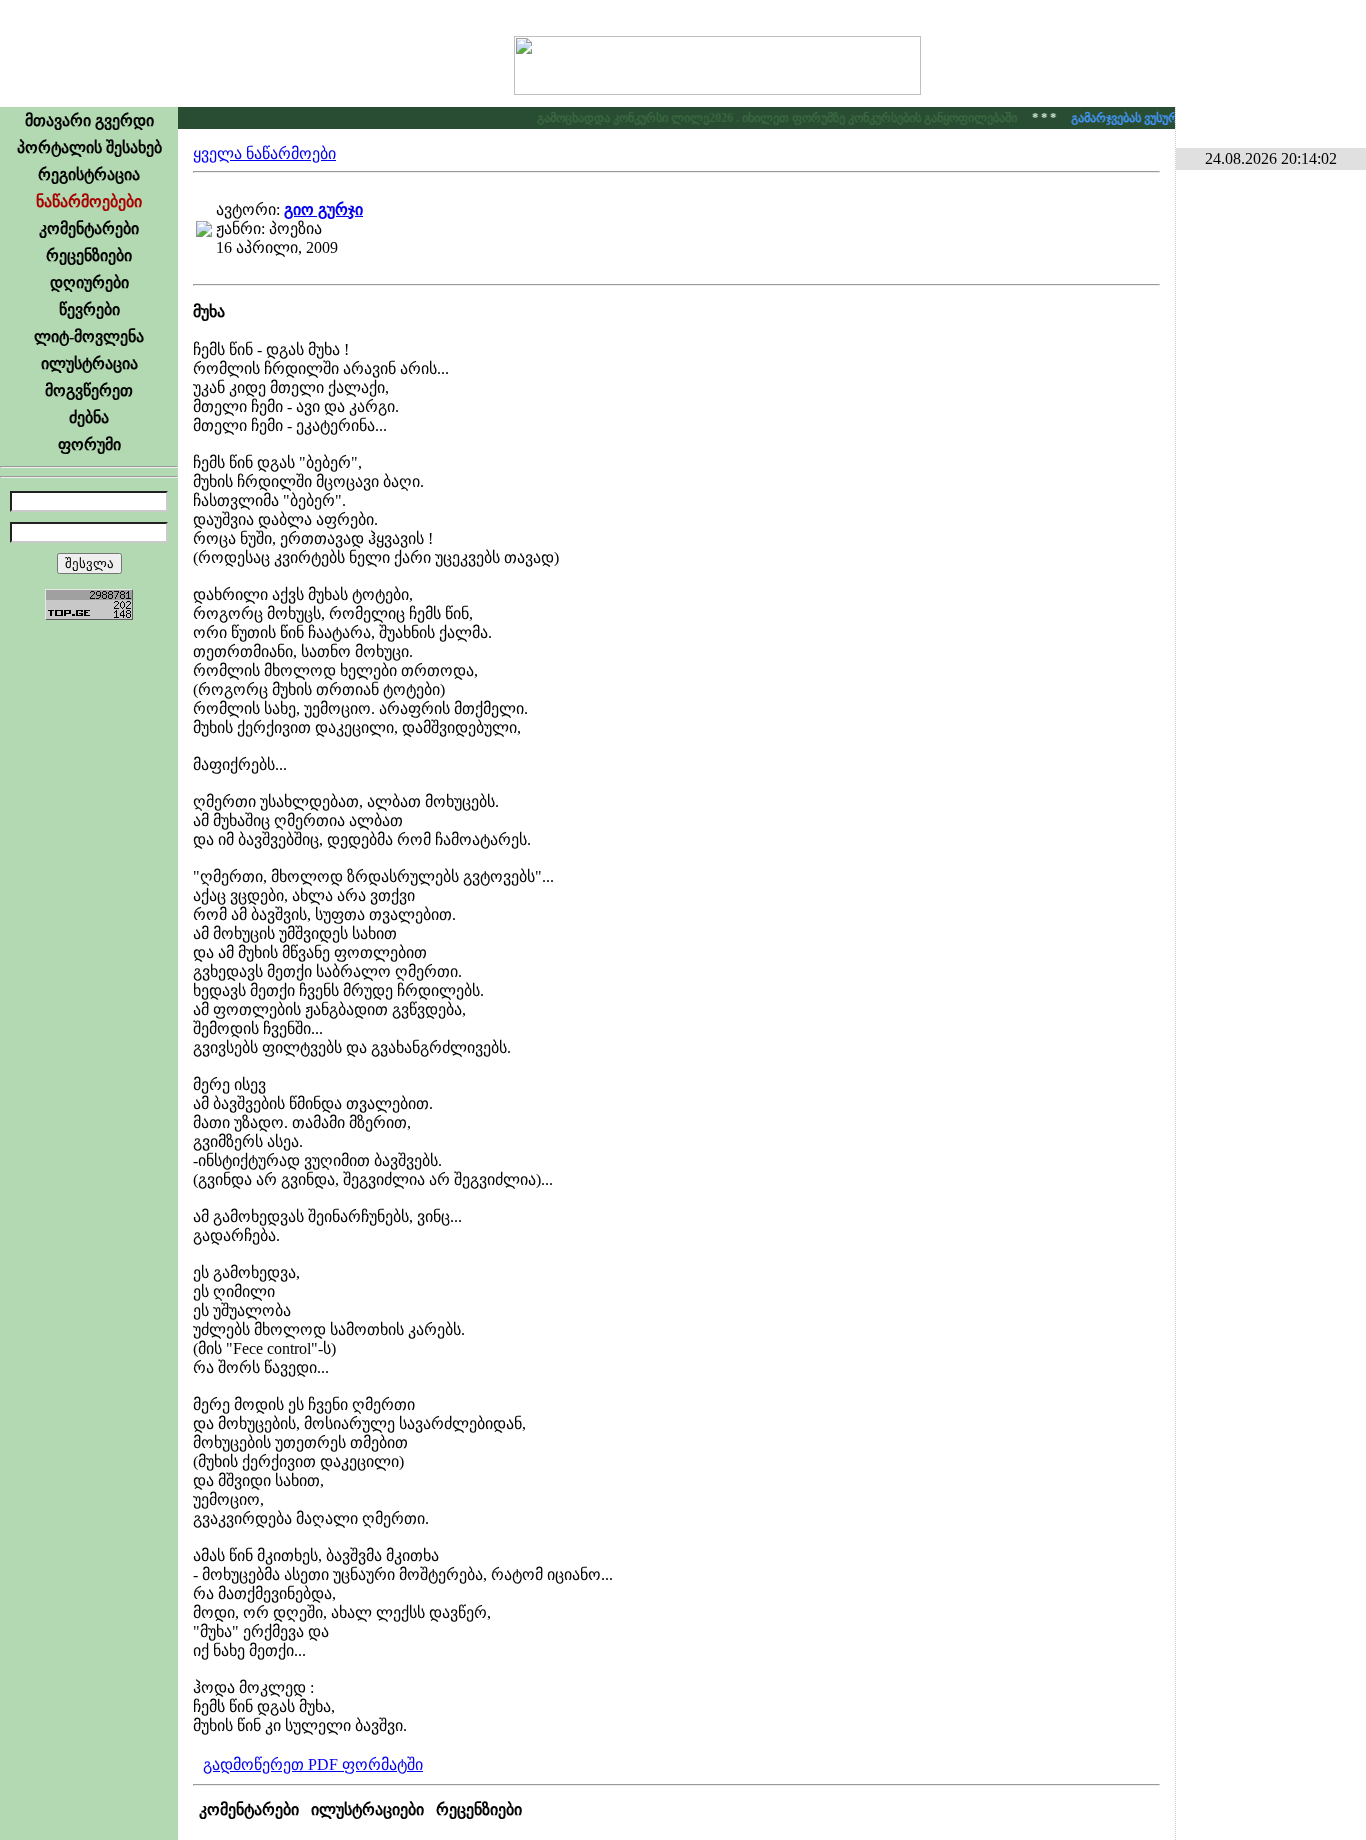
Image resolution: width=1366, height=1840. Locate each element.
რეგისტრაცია (89, 174)
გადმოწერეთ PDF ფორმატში (313, 1764)
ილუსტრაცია (89, 363)
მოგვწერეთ (89, 390)
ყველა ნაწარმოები (264, 153)
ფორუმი (89, 444)
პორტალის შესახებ (89, 147)
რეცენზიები (89, 255)
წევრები (89, 309)
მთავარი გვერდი (89, 120)
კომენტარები (89, 228)
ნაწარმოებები (89, 201)
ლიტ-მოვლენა (89, 336)
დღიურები (89, 282)
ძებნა (89, 417)
